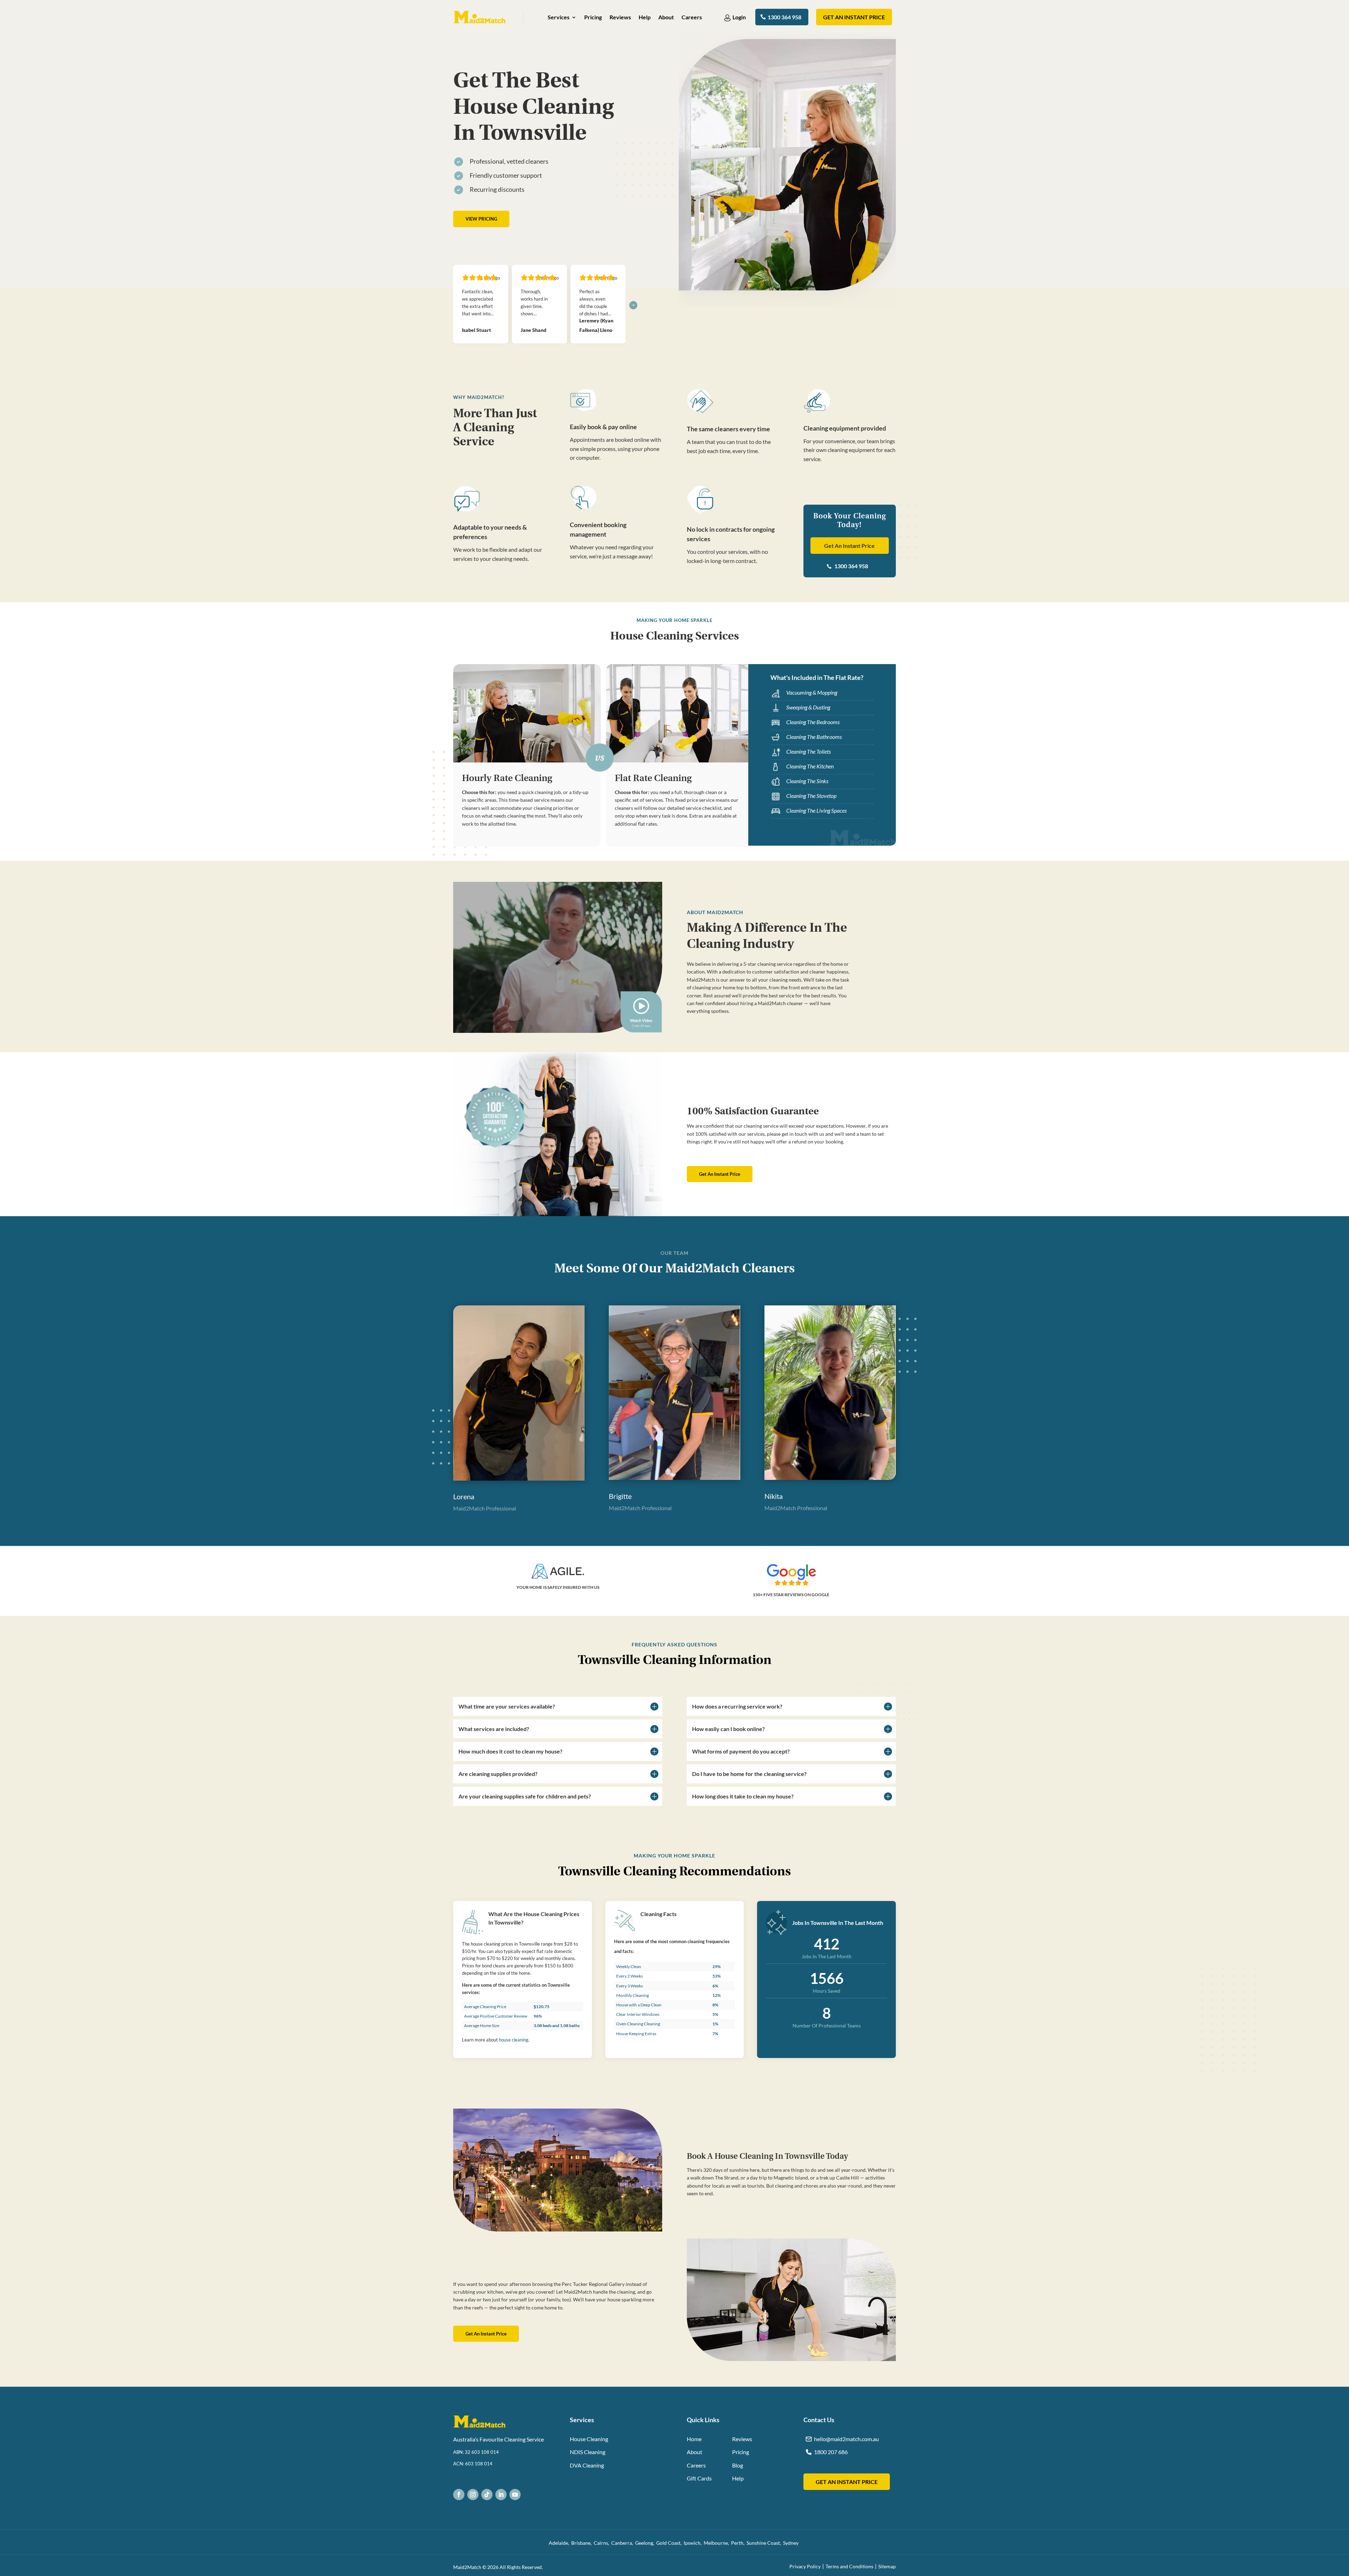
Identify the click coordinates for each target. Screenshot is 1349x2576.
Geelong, (646, 2542)
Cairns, (602, 2542)
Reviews (620, 18)
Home (694, 2438)
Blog (738, 2464)
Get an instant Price (854, 17)
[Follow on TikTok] (487, 2494)
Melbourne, (717, 2542)
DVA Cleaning (587, 2464)
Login (739, 17)
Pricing (593, 18)
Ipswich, (694, 2542)
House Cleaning (589, 2438)
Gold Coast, (670, 2542)
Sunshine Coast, (765, 2542)
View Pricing (481, 219)
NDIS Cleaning (588, 2451)
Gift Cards (699, 2477)
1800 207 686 (831, 2451)
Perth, (739, 2542)
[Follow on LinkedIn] (501, 2494)
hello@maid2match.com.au (846, 2438)
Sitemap (887, 2566)
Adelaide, (560, 2542)
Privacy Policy (805, 2566)
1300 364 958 (784, 17)
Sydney (792, 2542)
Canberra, (623, 2542)
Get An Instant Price (849, 545)
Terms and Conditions (849, 2566)
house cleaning (514, 2039)
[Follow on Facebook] (459, 2494)
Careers (692, 18)
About (666, 18)
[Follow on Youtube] (515, 2494)
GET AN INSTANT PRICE (847, 2481)
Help (645, 18)
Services (559, 18)
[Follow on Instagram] (473, 2494)
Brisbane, (582, 2542)
